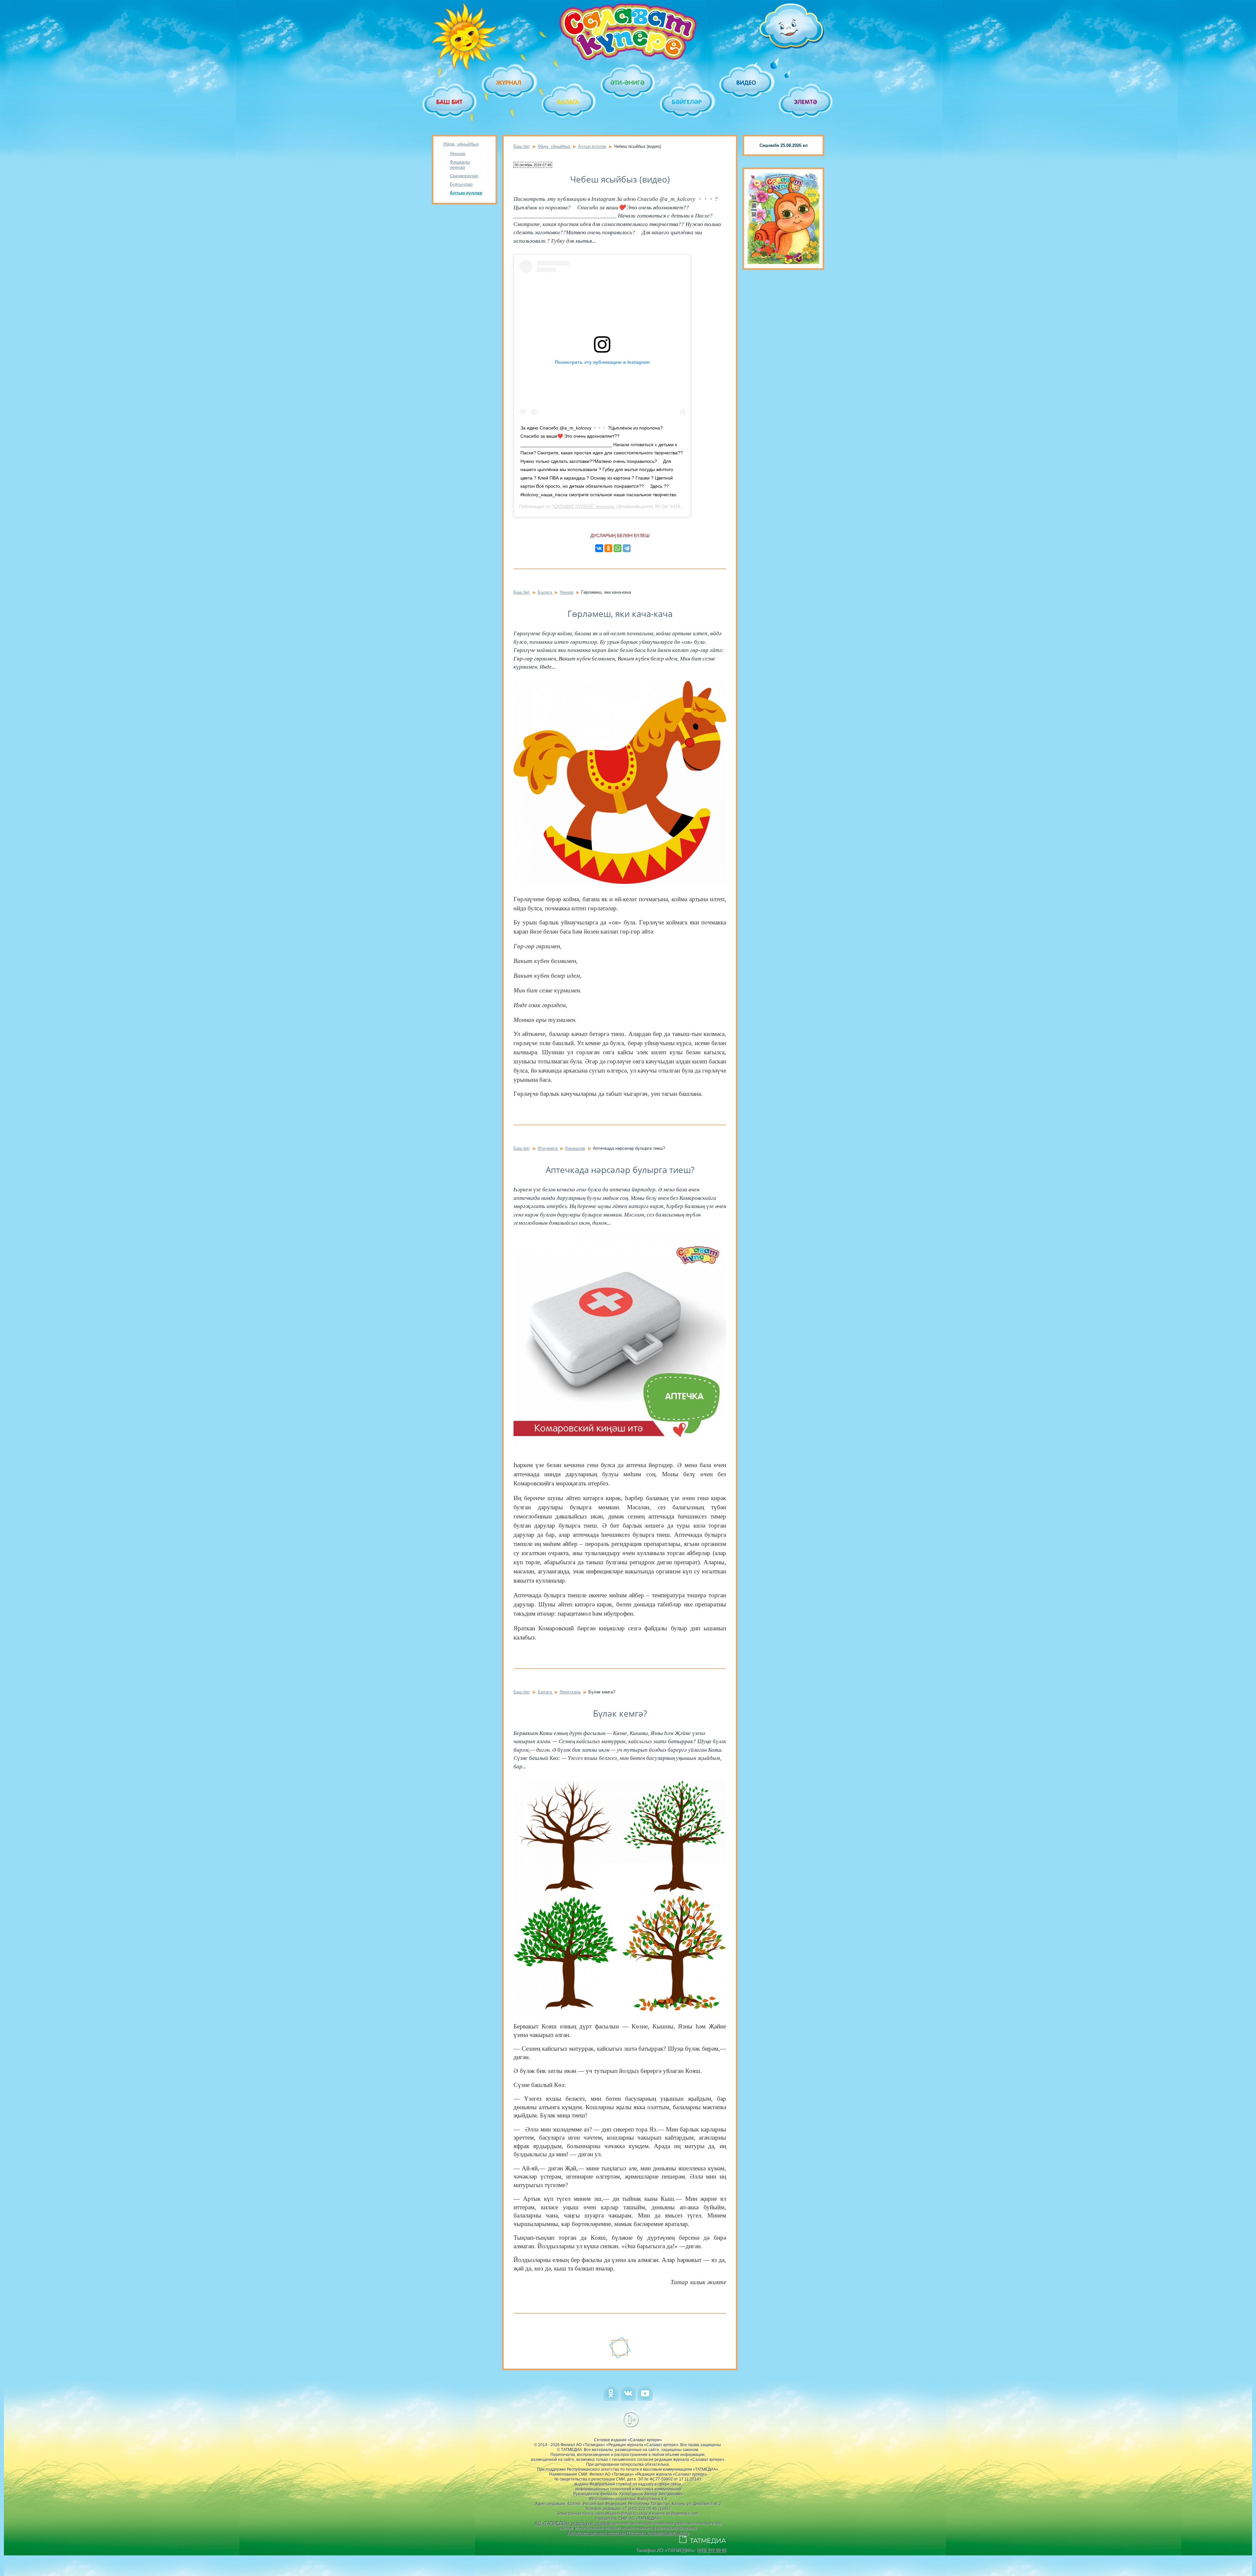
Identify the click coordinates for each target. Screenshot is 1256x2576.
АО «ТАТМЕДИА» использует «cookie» (574, 2523)
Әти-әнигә (548, 1148)
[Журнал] (509, 83)
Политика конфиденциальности (658, 2533)
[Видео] (747, 83)
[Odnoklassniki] (611, 2399)
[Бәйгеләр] (687, 102)
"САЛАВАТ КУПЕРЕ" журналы (583, 506)
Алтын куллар (466, 193)
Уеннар (458, 153)
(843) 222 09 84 (711, 2550)
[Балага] (569, 102)
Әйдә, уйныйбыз (461, 144)
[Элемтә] (806, 102)
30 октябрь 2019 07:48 (533, 165)
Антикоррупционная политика (596, 2533)
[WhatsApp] (618, 548)
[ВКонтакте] (599, 548)
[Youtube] (645, 2399)
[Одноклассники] (608, 548)
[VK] (628, 2399)
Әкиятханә (570, 1692)
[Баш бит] (450, 102)
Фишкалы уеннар (460, 165)
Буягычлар (461, 184)
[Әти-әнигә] (628, 83)
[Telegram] (627, 548)
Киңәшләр (575, 1148)
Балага (545, 592)
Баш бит (522, 146)
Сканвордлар (464, 176)
